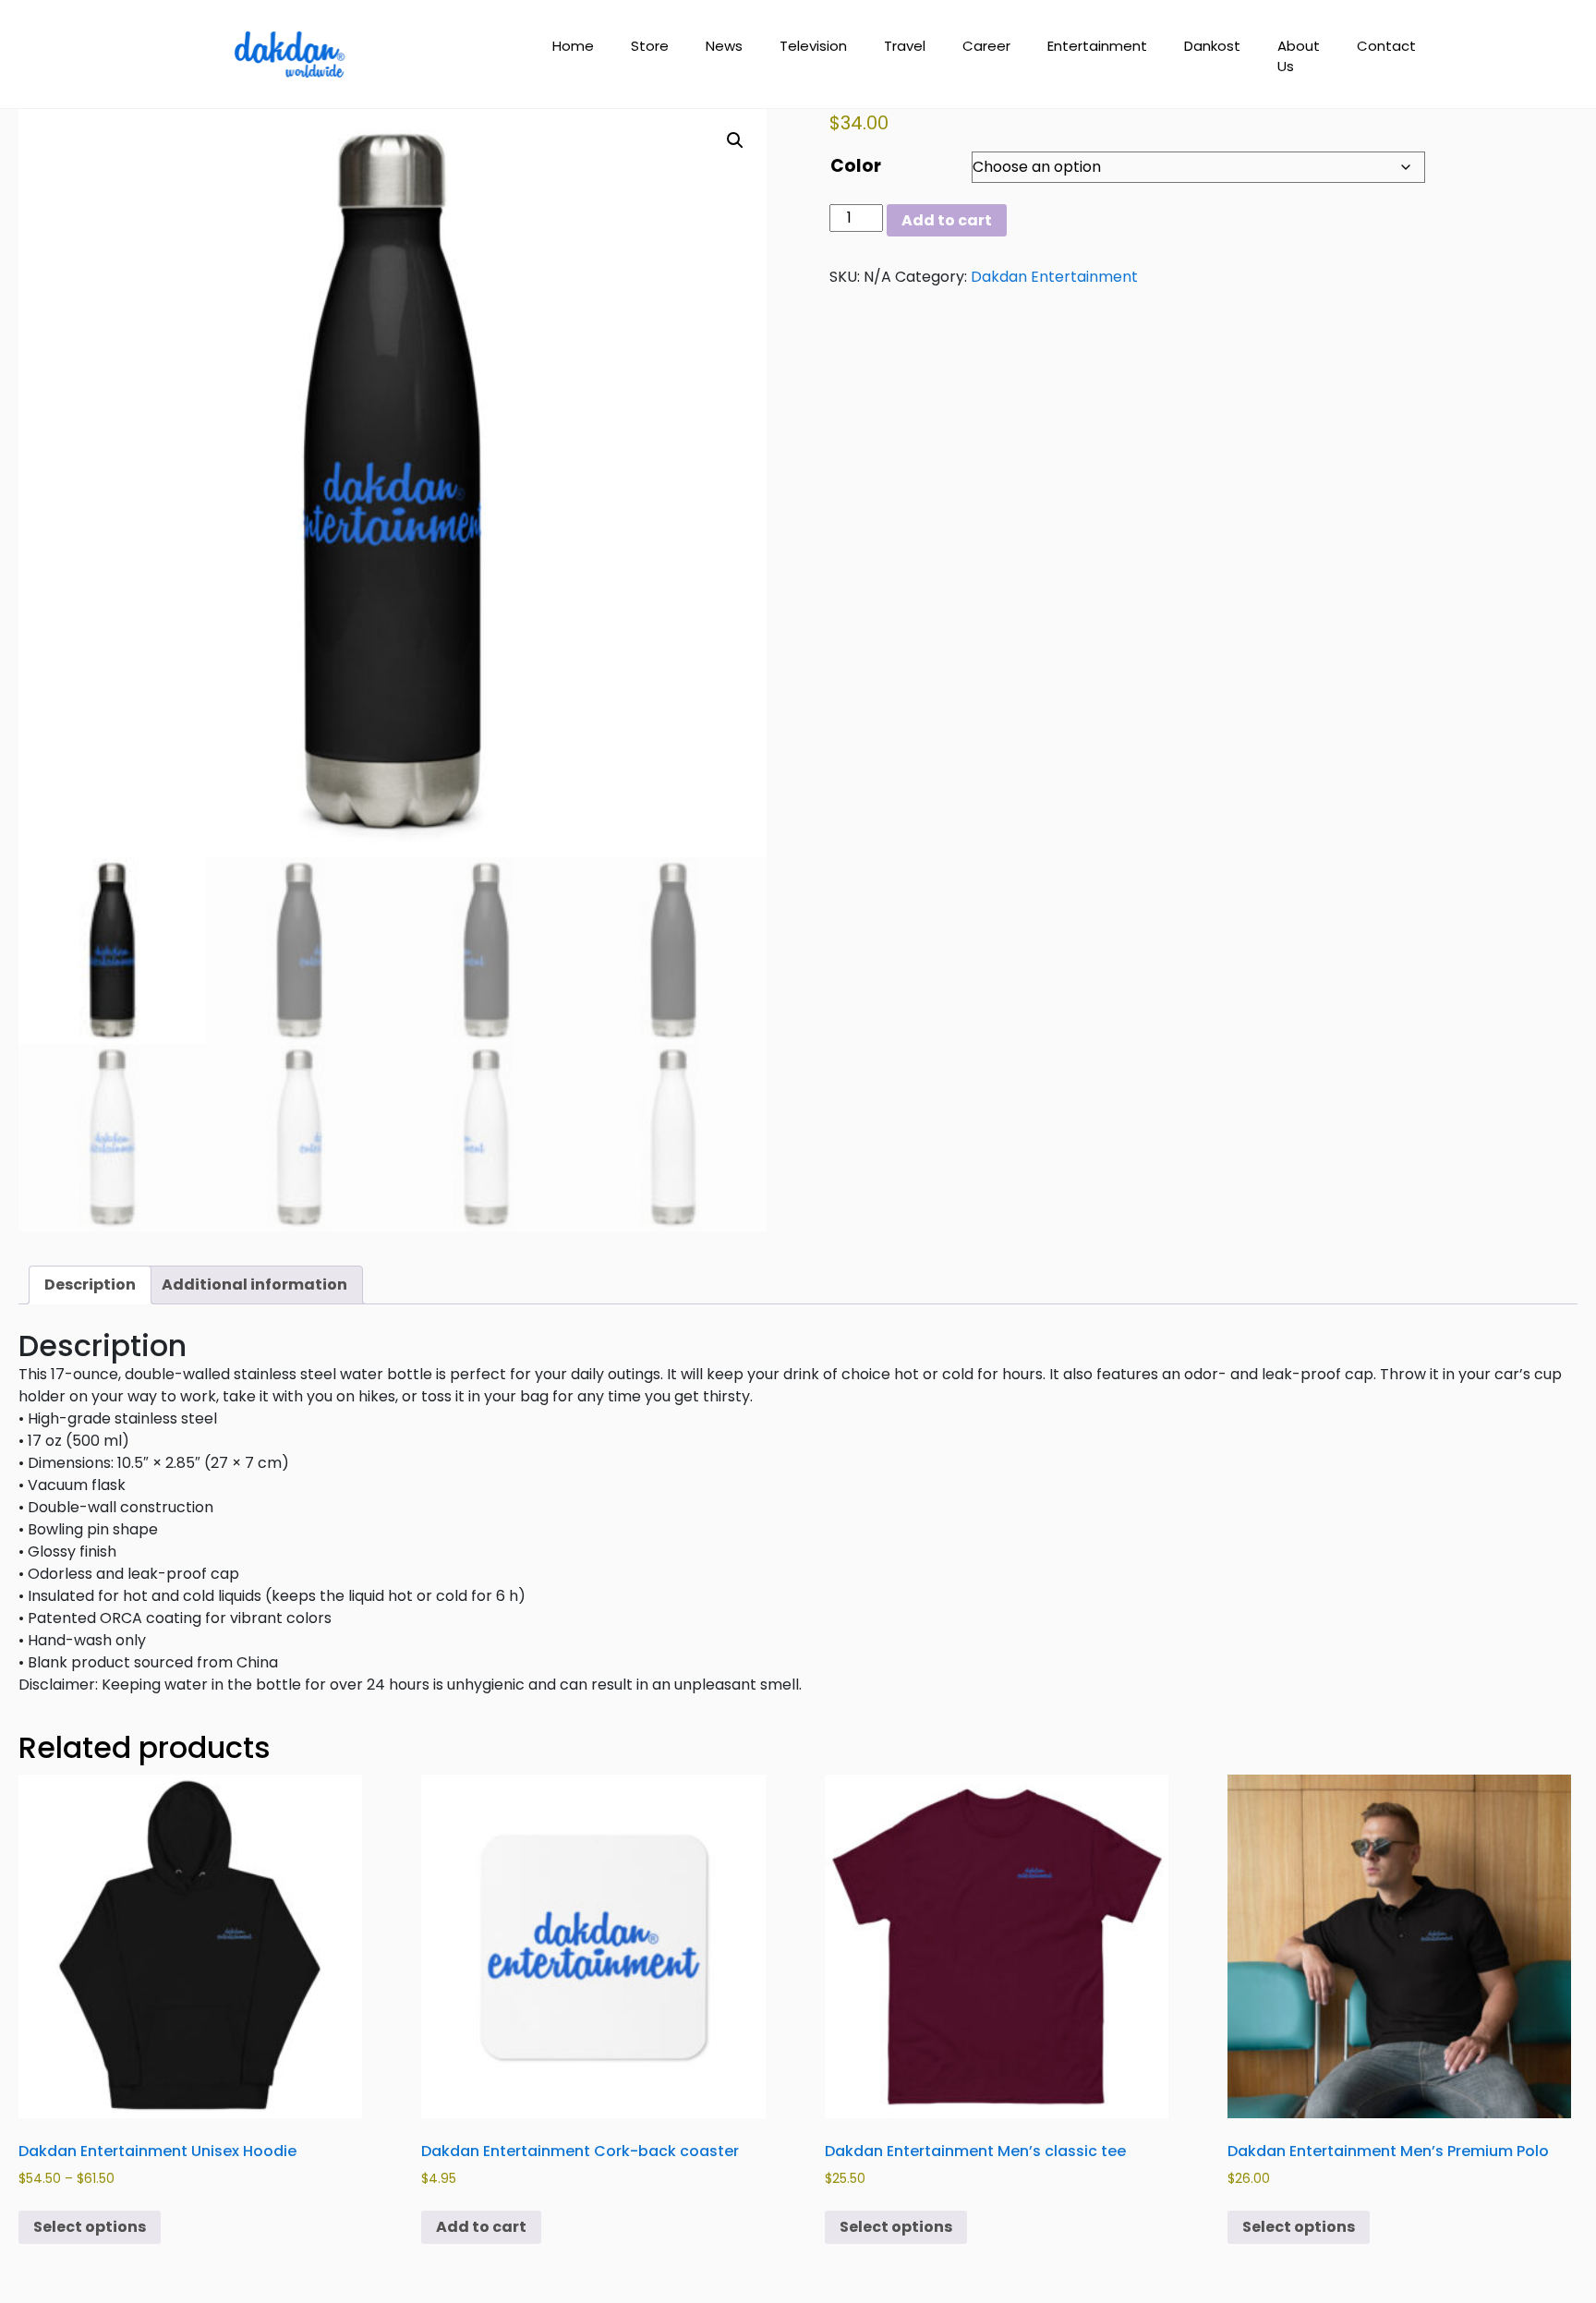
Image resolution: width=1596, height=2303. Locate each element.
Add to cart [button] (481, 2227)
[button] (735, 140)
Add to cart (947, 220)
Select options (90, 2227)
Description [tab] (90, 1285)
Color (856, 166)
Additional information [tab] (254, 1285)
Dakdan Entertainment (1054, 277)
